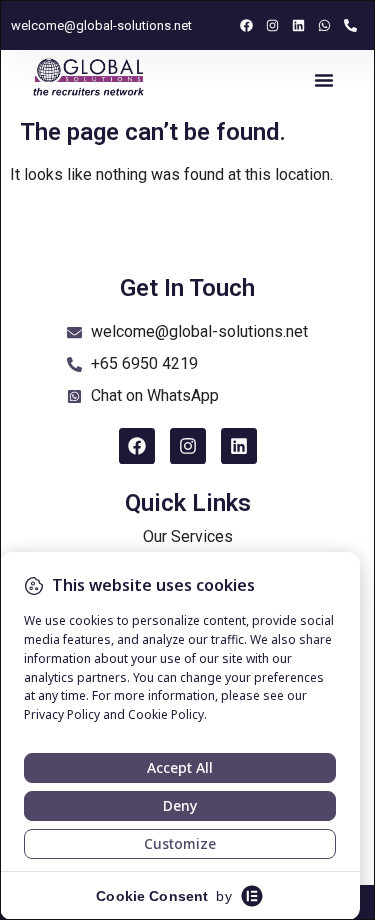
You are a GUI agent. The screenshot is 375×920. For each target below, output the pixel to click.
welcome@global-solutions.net (101, 25)
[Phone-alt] (351, 25)
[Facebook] (247, 25)
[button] (324, 80)
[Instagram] (273, 25)
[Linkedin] (299, 25)
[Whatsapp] (325, 25)
